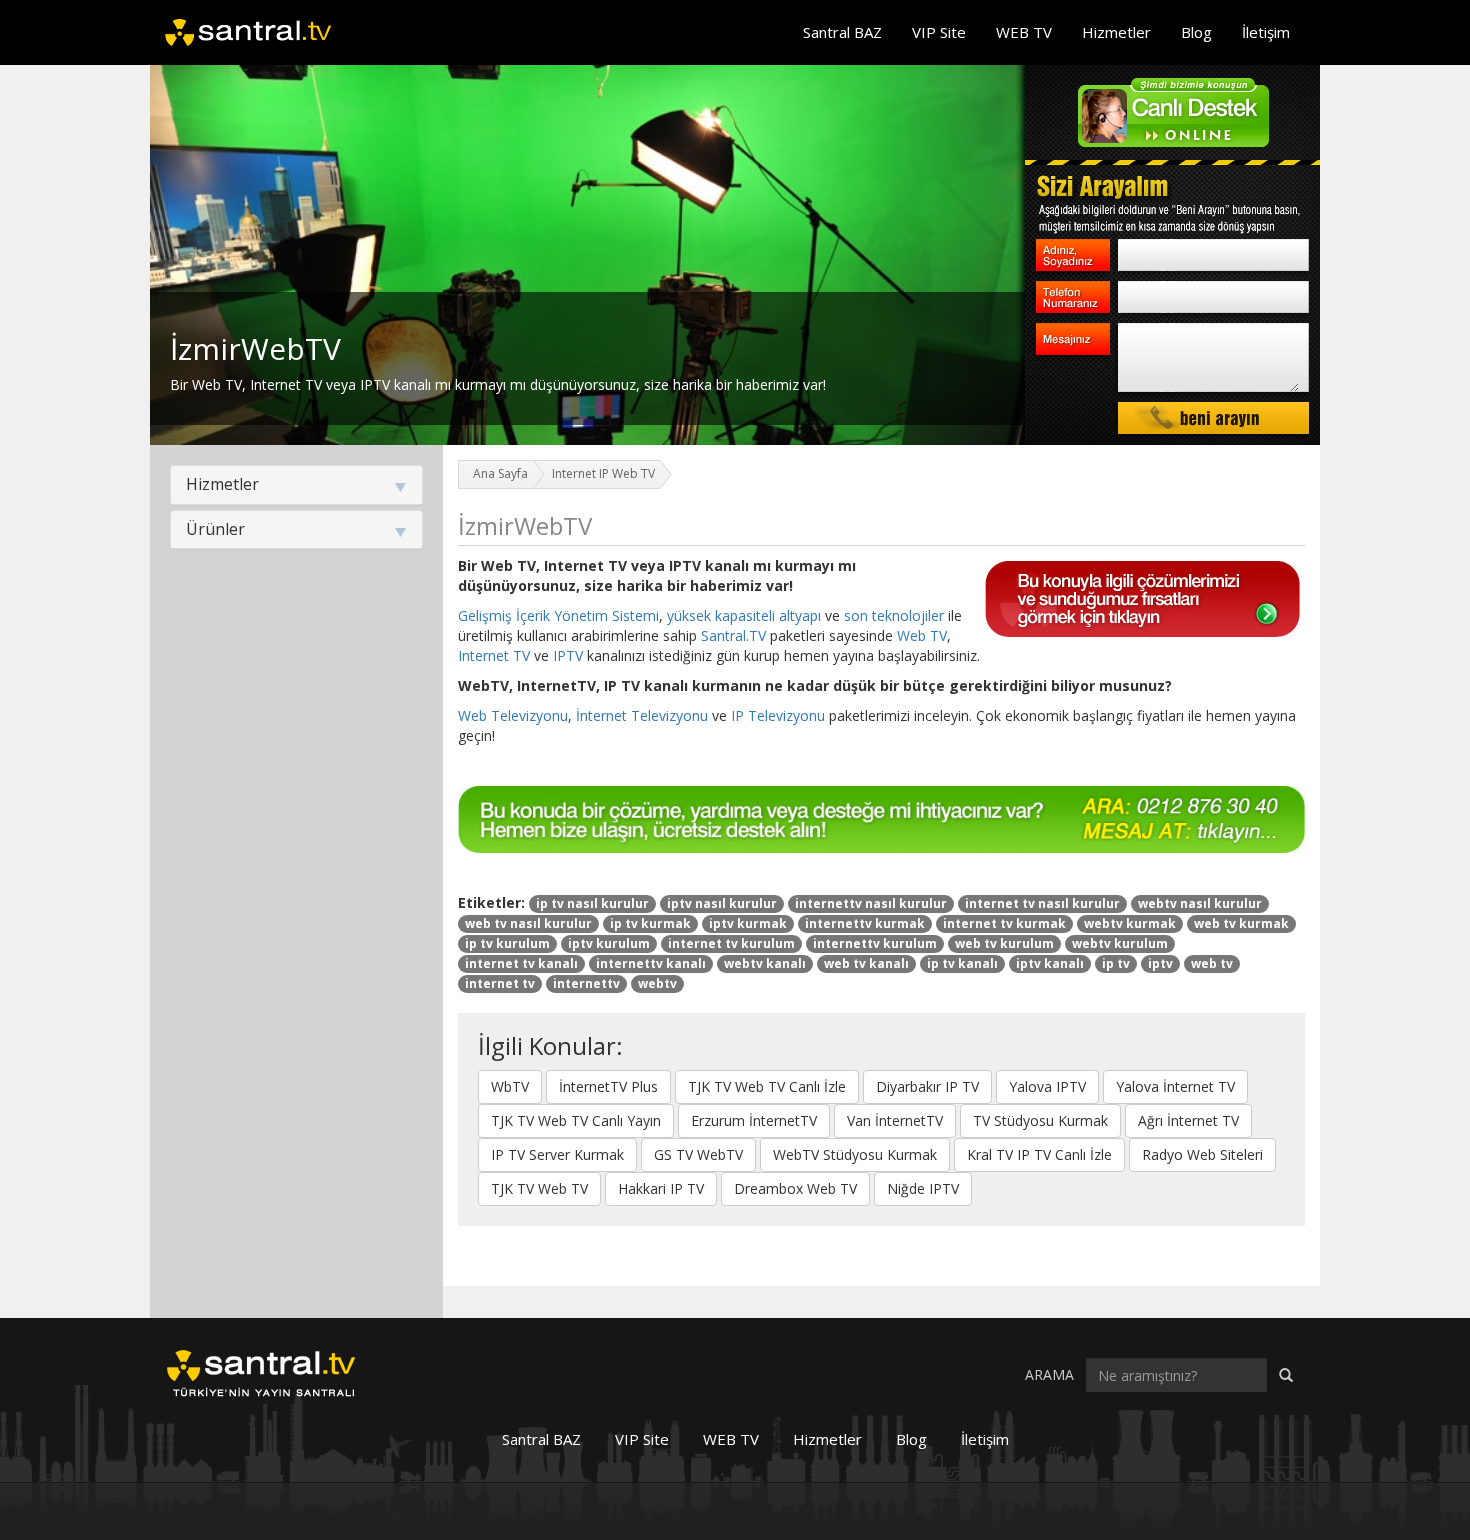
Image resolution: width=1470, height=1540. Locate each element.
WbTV (510, 1086)
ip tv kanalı (962, 963)
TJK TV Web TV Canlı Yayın (576, 1120)
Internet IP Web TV (603, 473)
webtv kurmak (1130, 923)
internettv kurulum (875, 943)
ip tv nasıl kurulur (592, 903)
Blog (1196, 32)
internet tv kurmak (1004, 923)
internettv (586, 983)
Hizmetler (1116, 32)
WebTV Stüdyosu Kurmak (855, 1154)
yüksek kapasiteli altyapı (744, 615)
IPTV (568, 655)
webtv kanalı (765, 963)
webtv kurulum (1120, 943)
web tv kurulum (1004, 943)
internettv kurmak (865, 923)
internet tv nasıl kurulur (1042, 903)
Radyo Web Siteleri (1202, 1154)
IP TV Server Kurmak (557, 1154)
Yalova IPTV (1047, 1086)
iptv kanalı (1050, 963)
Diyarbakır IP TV (927, 1086)
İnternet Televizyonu (642, 715)
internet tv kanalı (521, 963)
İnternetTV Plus (608, 1086)
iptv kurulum (609, 943)
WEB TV (1024, 32)
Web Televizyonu (513, 715)
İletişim (1266, 32)
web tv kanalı (866, 963)
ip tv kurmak (650, 923)
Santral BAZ (842, 32)
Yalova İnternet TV (1175, 1086)
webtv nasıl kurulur (1200, 903)
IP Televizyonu (778, 715)
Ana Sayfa (500, 473)
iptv (1160, 963)
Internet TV (494, 655)
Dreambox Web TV (795, 1188)
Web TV (922, 635)
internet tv (500, 983)
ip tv (1116, 963)
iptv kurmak (748, 923)
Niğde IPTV (923, 1188)
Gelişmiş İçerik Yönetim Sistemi (558, 615)
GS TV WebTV (698, 1154)
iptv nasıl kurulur (722, 903)
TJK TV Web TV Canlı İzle (767, 1086)
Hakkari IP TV (661, 1188)
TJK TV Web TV (539, 1188)
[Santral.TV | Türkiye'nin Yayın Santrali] (261, 1371)
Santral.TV (733, 635)
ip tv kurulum (507, 943)
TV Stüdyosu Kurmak (1040, 1120)
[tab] (296, 485)
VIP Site (939, 32)
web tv (1212, 963)
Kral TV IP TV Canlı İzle (1039, 1154)
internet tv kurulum (731, 943)
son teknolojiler (894, 615)
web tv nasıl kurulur (528, 923)
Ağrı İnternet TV (1188, 1120)
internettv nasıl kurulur (871, 903)
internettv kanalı (651, 963)
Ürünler (215, 529)
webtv (657, 983)
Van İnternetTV (895, 1120)
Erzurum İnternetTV (754, 1120)
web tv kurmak (1241, 923)
